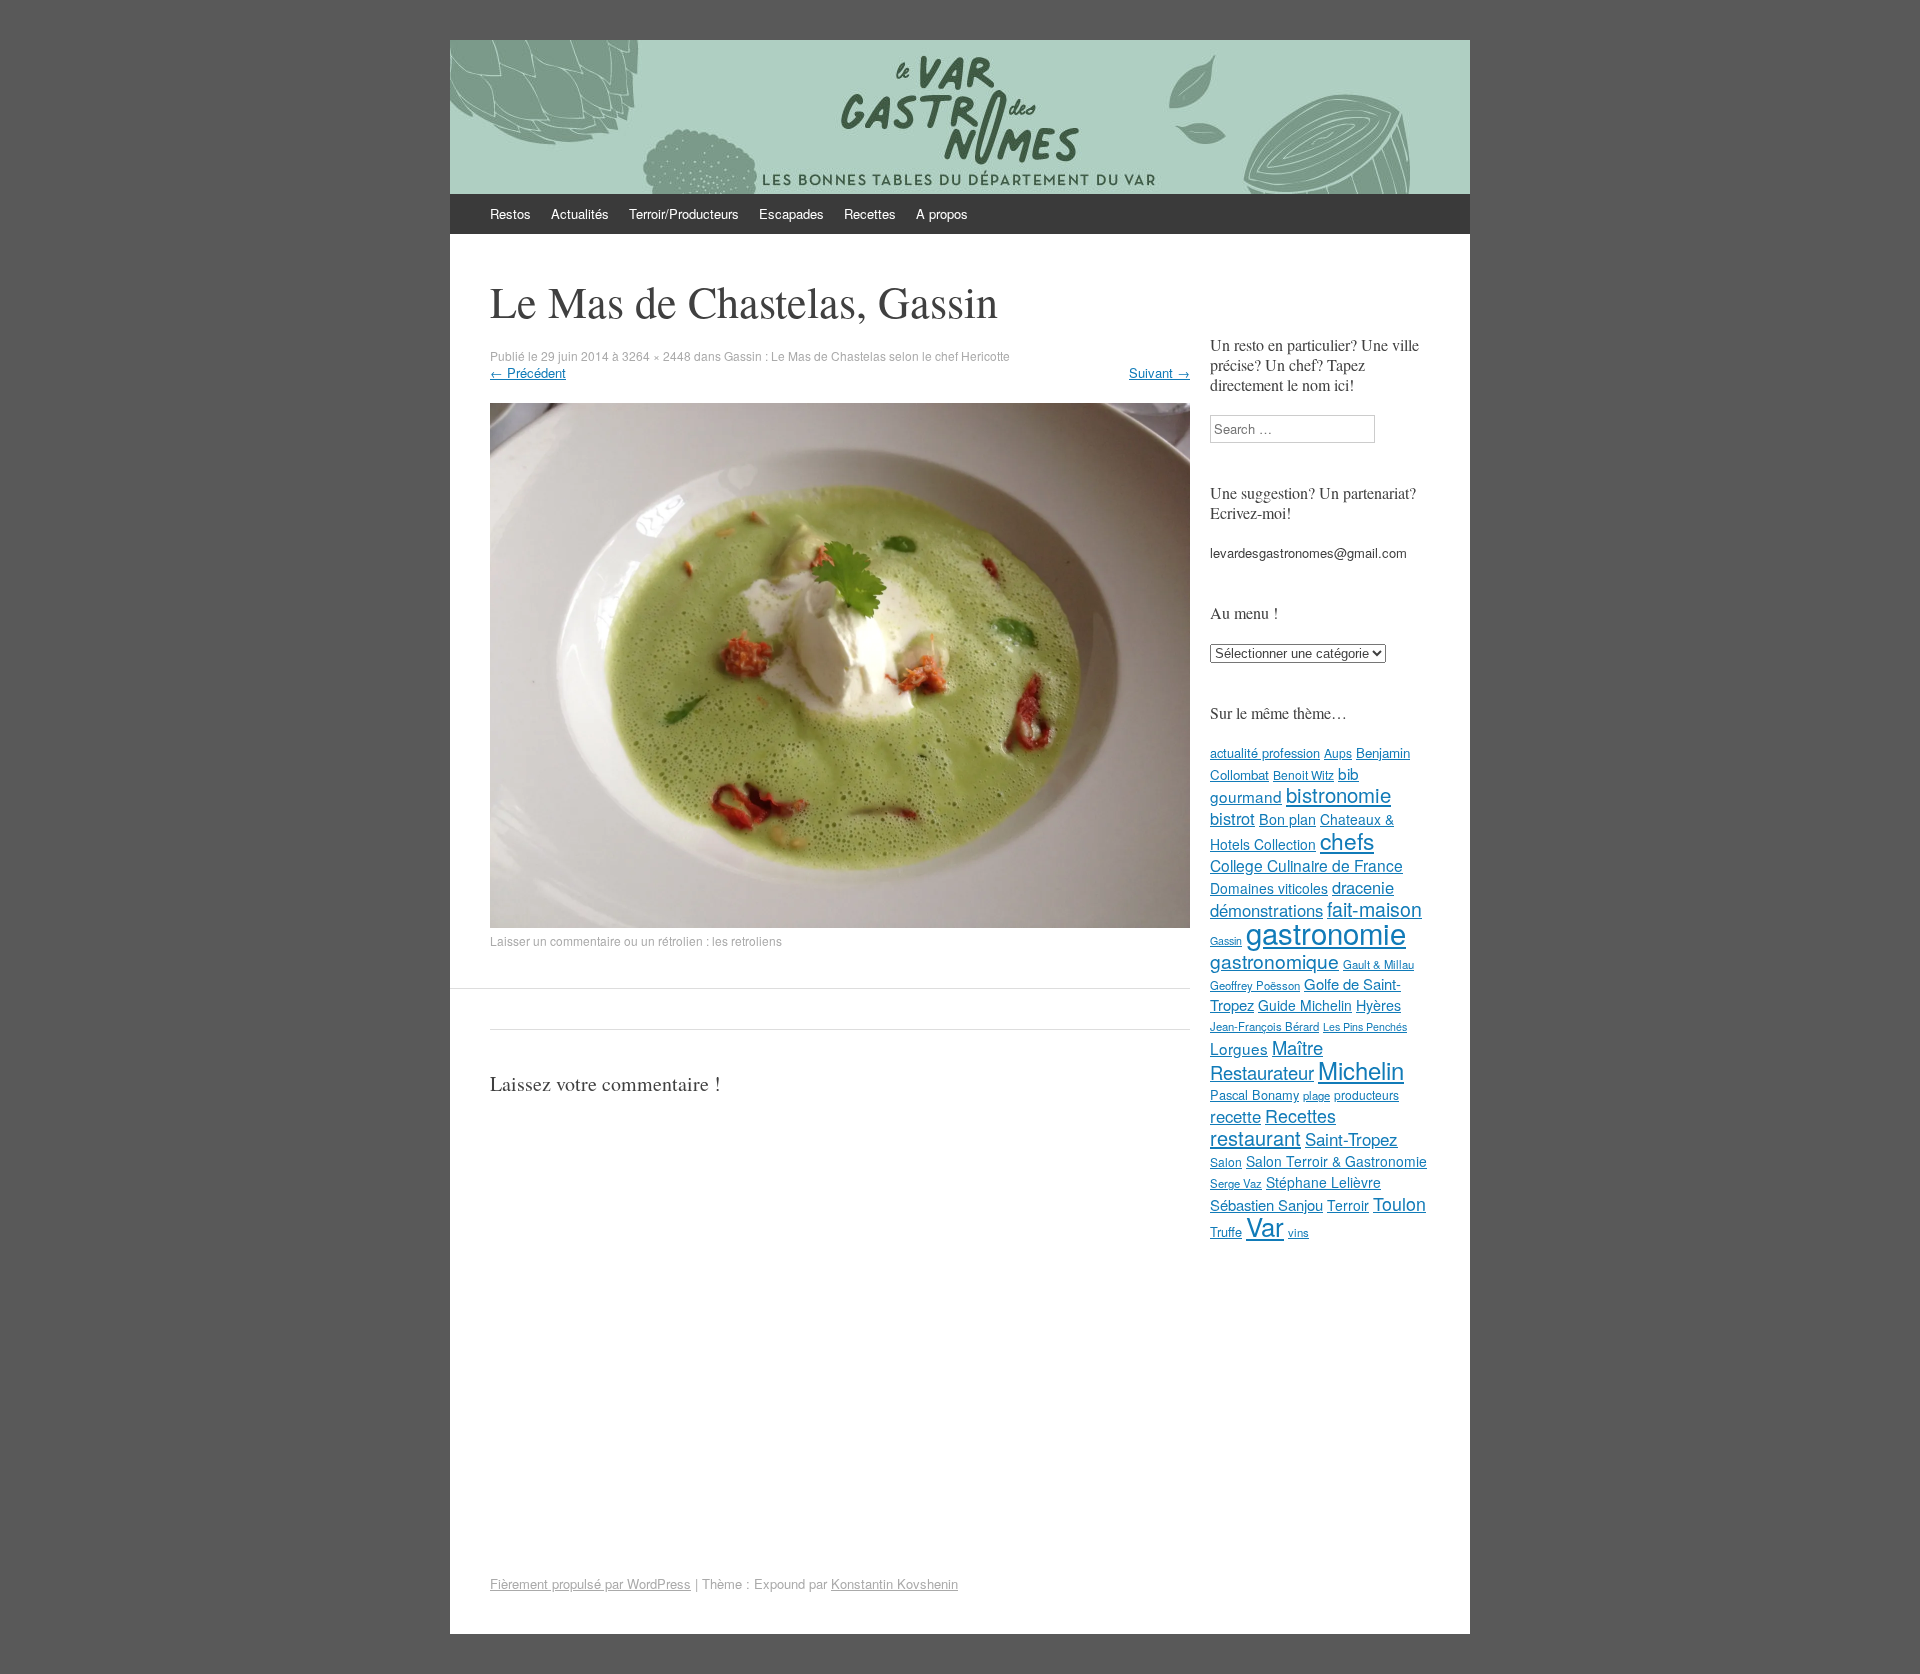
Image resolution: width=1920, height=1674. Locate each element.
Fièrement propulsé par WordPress (590, 1583)
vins (1298, 1232)
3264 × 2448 (656, 355)
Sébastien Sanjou (1266, 1204)
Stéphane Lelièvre (1323, 1182)
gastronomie (1326, 932)
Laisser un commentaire (555, 940)
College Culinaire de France (1306, 865)
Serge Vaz (1236, 1183)
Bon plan (1287, 819)
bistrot (1232, 818)
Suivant (1159, 372)
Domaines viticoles (1269, 888)
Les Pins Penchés (1365, 1026)
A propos (942, 213)
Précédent (528, 372)
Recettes (870, 213)
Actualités (580, 213)
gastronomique (1274, 960)
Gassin (1226, 940)
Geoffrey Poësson (1255, 985)
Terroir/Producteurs (684, 213)
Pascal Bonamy (1254, 1094)
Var (1265, 1225)
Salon (1226, 1161)
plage (1316, 1095)
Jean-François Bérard (1264, 1026)
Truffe (1226, 1231)
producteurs (1366, 1094)
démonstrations (1266, 910)
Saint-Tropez (1351, 1138)
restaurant (1255, 1137)
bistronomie (1338, 794)
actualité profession (1265, 752)
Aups (1338, 752)
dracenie (1363, 887)
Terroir (1348, 1205)
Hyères (1378, 1005)
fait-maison (1374, 909)
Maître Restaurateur (1266, 1059)
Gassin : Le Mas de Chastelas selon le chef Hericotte (867, 355)
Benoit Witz (1303, 774)
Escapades (791, 213)
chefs (1347, 840)
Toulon (1399, 1203)
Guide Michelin (1305, 1005)
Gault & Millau (1378, 964)
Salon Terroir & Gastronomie (1336, 1161)
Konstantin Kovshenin (894, 1583)
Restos (510, 213)
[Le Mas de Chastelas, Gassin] (840, 922)
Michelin (1361, 1070)
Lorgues (1239, 1048)
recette (1235, 1116)
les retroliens (747, 940)
